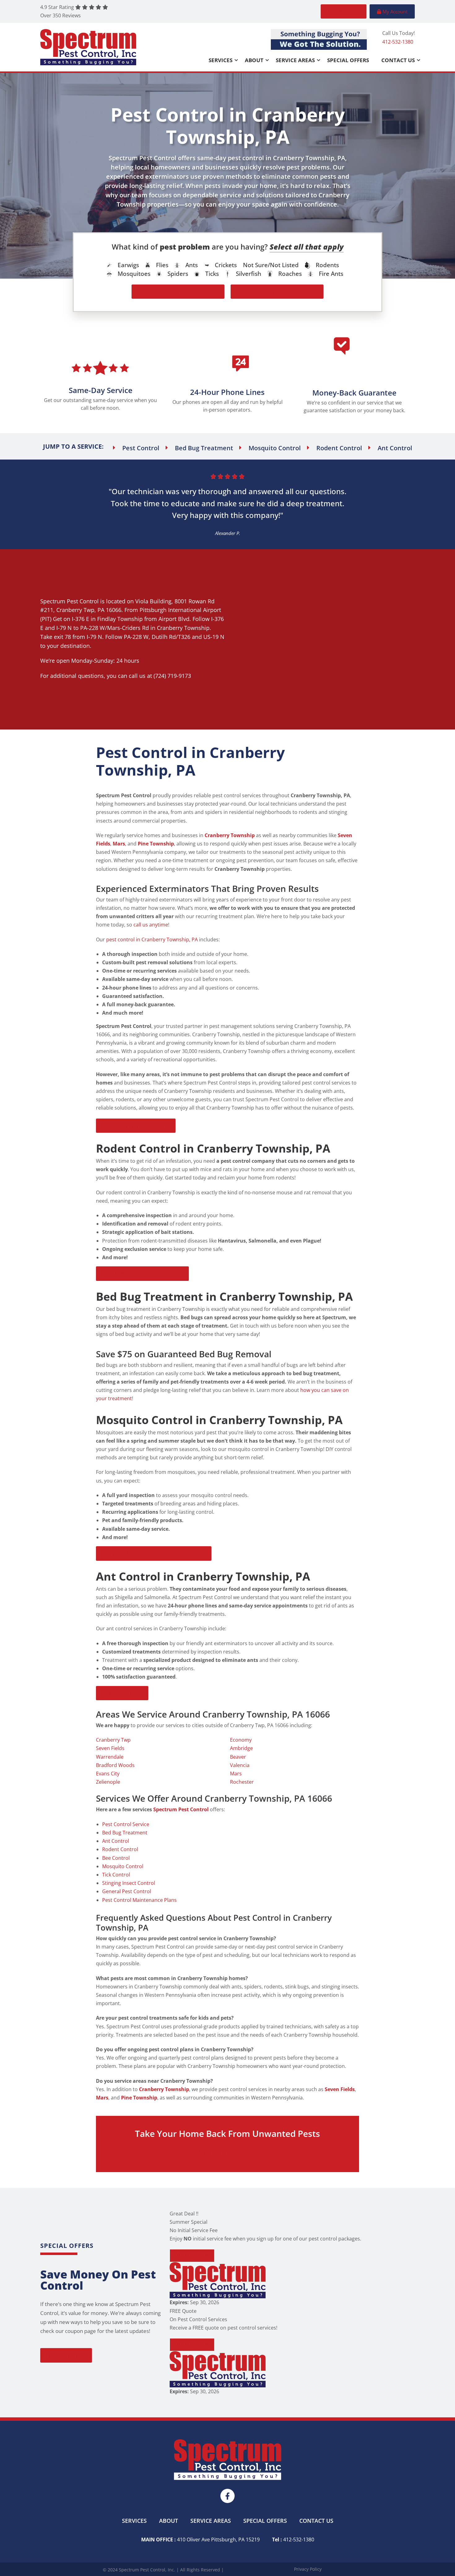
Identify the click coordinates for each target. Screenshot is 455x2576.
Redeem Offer (192, 2255)
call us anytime (151, 925)
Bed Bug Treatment (125, 1833)
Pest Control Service (126, 1824)
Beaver (238, 1757)
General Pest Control (127, 1891)
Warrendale (110, 1757)
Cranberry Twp (75, 610)
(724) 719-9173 (172, 676)
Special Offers (348, 60)
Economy (241, 1740)
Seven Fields (110, 1748)
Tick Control (116, 1875)
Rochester (242, 1782)
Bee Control (116, 1858)
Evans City (108, 1774)
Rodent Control (120, 1849)
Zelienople (108, 1782)
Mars (236, 1774)
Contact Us (398, 60)
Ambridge (241, 1748)
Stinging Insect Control (129, 1883)
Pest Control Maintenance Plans (139, 1900)
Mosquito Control (123, 1866)
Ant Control (116, 1841)
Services (221, 60)
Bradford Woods (115, 1765)
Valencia (240, 1765)
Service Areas (295, 60)
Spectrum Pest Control (69, 601)
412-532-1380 (398, 42)
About (254, 60)
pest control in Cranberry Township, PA (152, 939)
